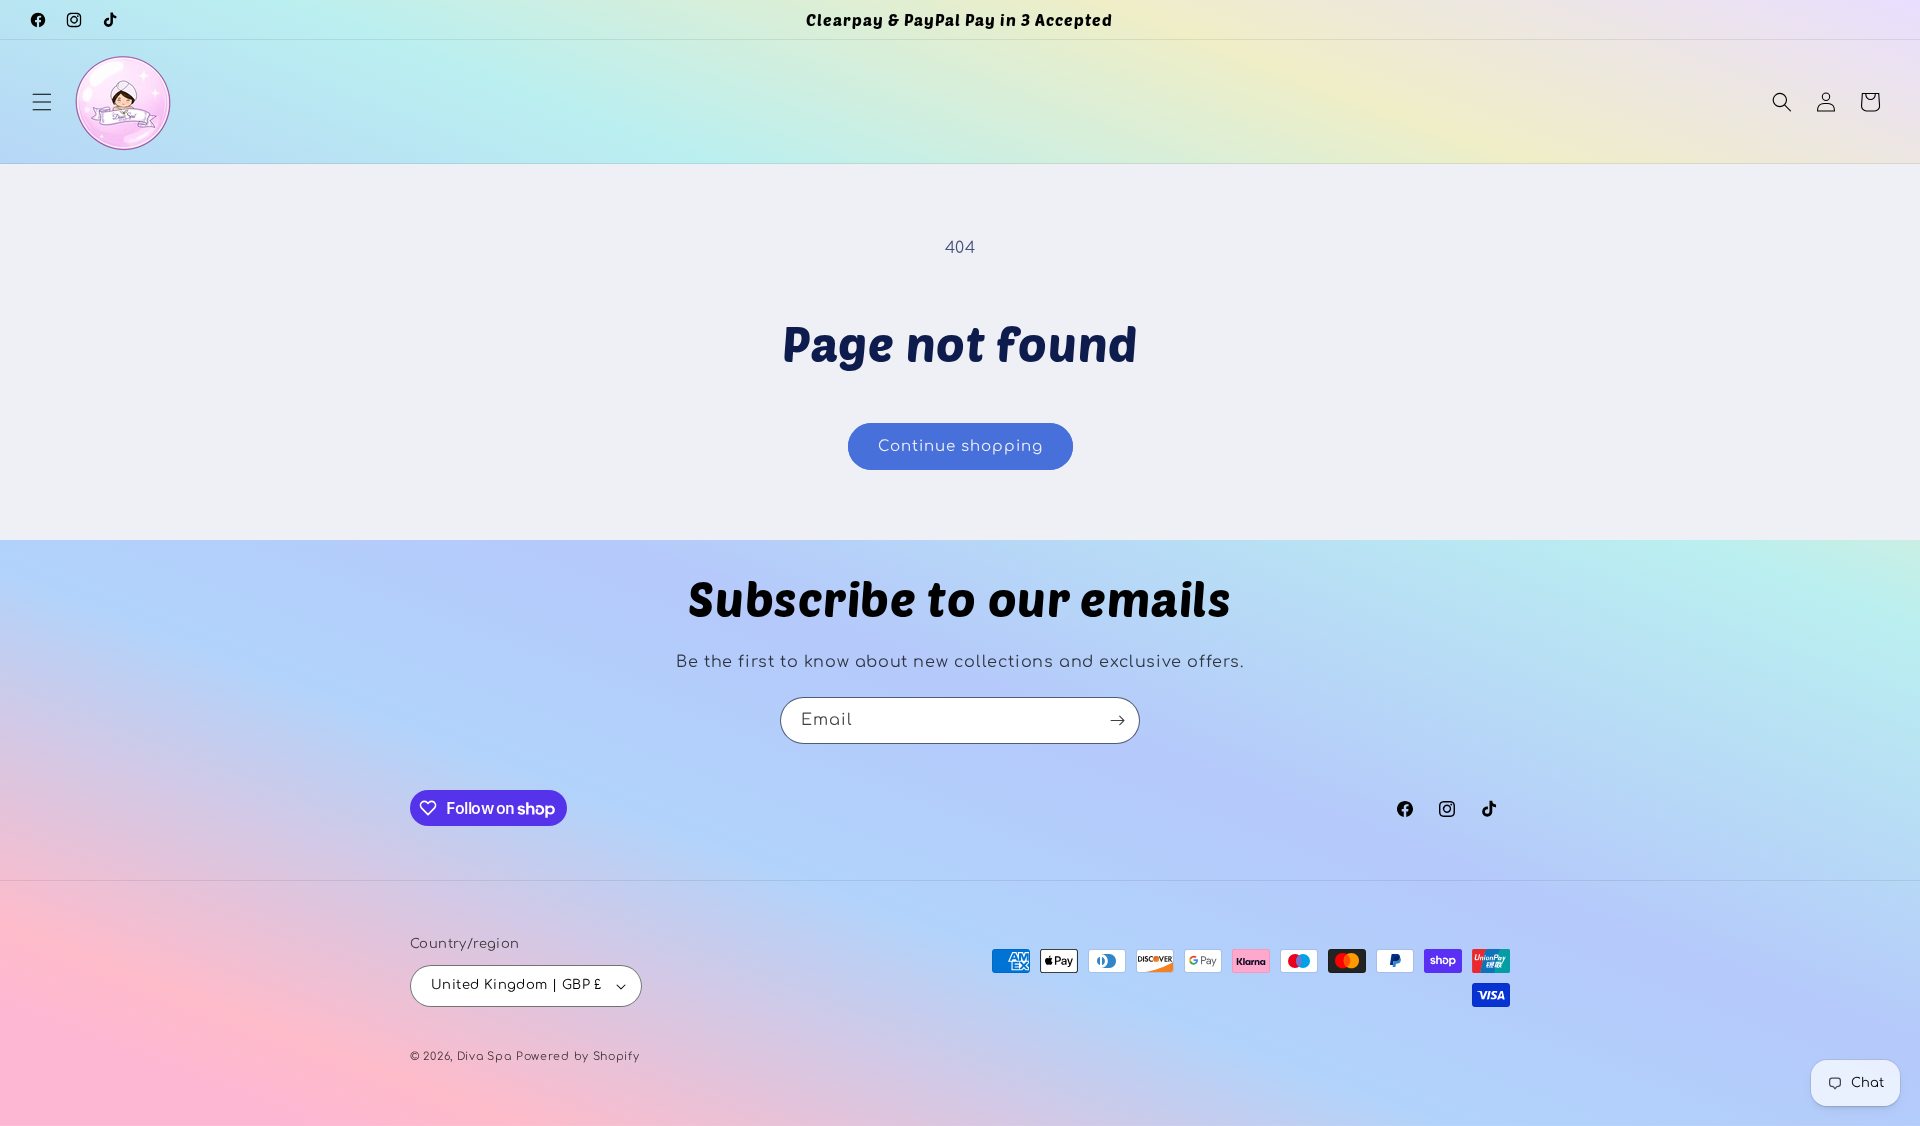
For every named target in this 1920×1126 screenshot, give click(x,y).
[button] (42, 102)
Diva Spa (484, 1056)
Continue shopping (960, 446)
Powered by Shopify (578, 1056)
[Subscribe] (1117, 720)
